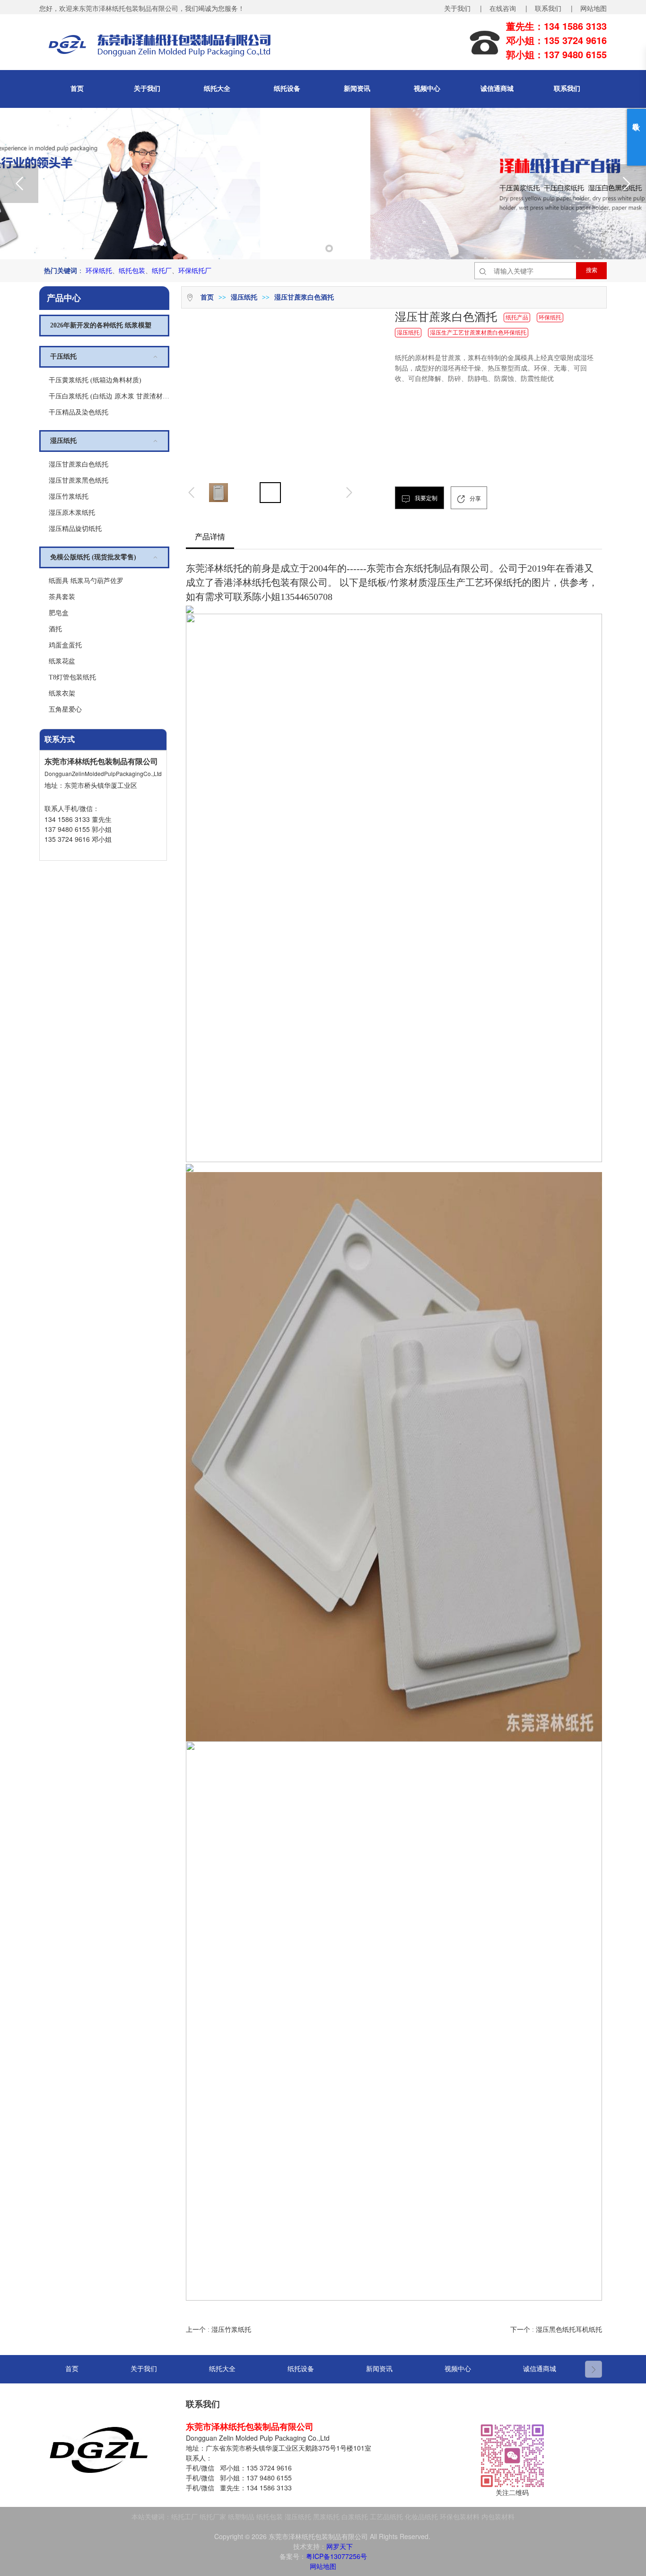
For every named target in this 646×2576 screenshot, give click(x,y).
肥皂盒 (59, 613)
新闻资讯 (357, 89)
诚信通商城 (497, 89)
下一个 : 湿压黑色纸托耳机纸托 (556, 2330)
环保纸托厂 (195, 270)
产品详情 (210, 537)
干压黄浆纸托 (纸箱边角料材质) (95, 380)
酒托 (55, 629)
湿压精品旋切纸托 (75, 529)
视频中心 (427, 89)
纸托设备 (287, 89)
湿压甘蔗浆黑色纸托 (79, 481)
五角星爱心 (65, 710)
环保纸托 (99, 270)
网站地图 (594, 8)
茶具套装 (62, 597)
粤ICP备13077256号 (336, 2556)
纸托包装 (132, 270)
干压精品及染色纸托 (79, 412)
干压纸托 (63, 357)
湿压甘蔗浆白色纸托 (79, 464)
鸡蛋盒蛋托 (65, 645)
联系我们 (567, 89)
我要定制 (425, 498)
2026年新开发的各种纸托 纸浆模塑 (101, 325)
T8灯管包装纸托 (72, 677)
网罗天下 (340, 2546)
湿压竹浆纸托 (69, 497)
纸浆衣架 (62, 693)
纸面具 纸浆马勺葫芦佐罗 (86, 581)
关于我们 (147, 89)
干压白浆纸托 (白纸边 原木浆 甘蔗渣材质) (109, 396)
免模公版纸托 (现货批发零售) (93, 557)
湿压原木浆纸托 (72, 513)
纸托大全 (217, 89)
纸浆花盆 (62, 661)
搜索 (592, 270)
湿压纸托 (63, 441)
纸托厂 (162, 270)
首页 (77, 89)
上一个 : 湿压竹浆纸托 (218, 2330)
